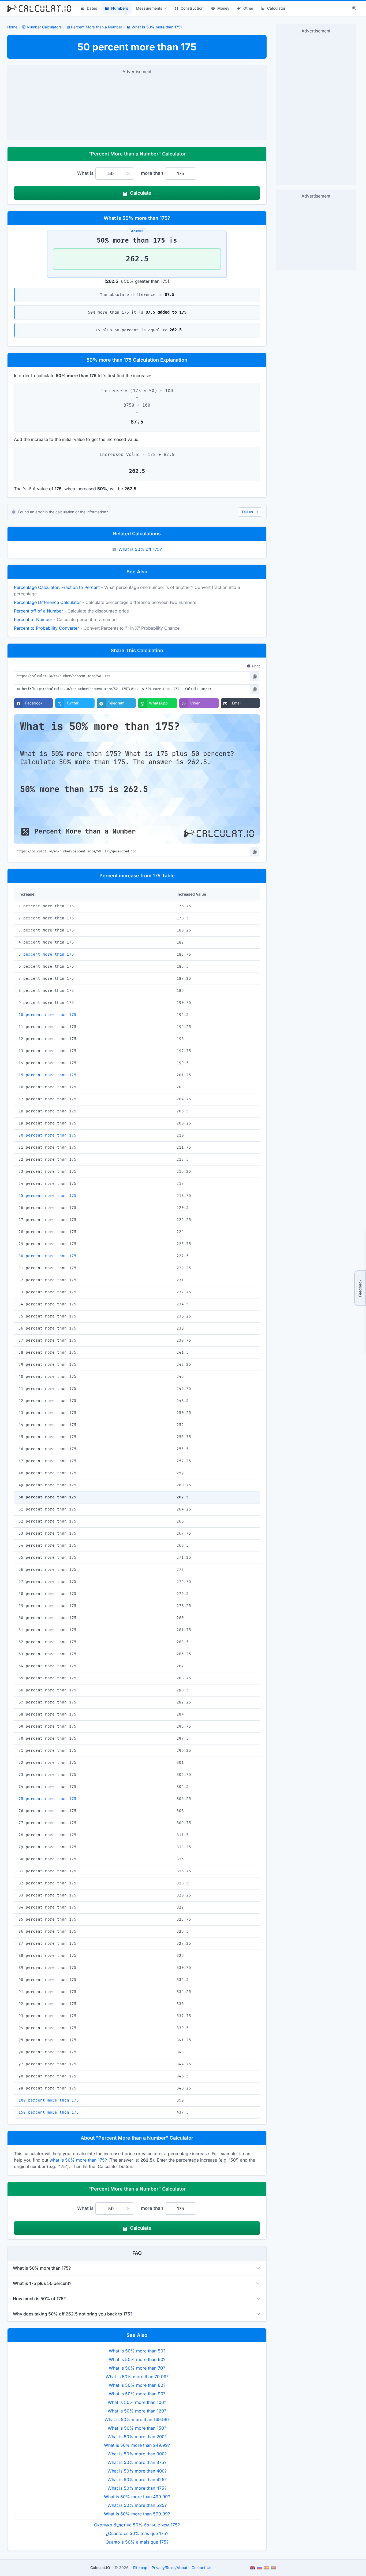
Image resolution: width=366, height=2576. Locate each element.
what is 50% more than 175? (78, 2160)
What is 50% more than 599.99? (137, 2514)
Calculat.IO (100, 2568)
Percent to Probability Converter (46, 628)
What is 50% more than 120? (137, 2411)
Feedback (360, 1288)
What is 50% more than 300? (137, 2454)
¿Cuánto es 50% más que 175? (137, 2533)
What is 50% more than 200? (137, 2437)
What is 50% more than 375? (137, 2462)
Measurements (149, 8)
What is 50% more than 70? (137, 2368)
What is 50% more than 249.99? (137, 2445)
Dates (92, 8)
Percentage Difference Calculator (47, 602)
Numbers (120, 8)
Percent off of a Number (38, 611)
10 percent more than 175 (47, 1015)
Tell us (247, 512)
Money (223, 8)
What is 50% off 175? (140, 549)
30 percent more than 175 (47, 1256)
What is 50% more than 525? (137, 2505)
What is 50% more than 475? (137, 2488)
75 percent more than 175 (47, 1799)
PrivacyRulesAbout (169, 2568)
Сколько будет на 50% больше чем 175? (137, 2525)
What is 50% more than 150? (137, 2428)
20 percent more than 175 (47, 1135)
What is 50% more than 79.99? (137, 2377)
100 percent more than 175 (49, 2100)
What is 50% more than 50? (137, 2351)
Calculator (276, 8)
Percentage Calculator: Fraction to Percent (57, 587)
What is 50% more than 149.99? (137, 2419)
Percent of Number (33, 619)
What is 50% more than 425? (137, 2480)
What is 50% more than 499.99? (137, 2497)
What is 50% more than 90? (137, 2394)
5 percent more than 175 (46, 954)
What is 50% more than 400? (137, 2471)
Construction (192, 8)
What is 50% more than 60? (137, 2359)
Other (248, 8)
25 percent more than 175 (47, 1196)
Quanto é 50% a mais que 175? (137, 2542)
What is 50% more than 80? (137, 2385)
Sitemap (140, 2568)
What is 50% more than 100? (137, 2402)
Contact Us (201, 2568)
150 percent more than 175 (49, 2112)
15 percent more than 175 (47, 1075)
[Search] (354, 8)
